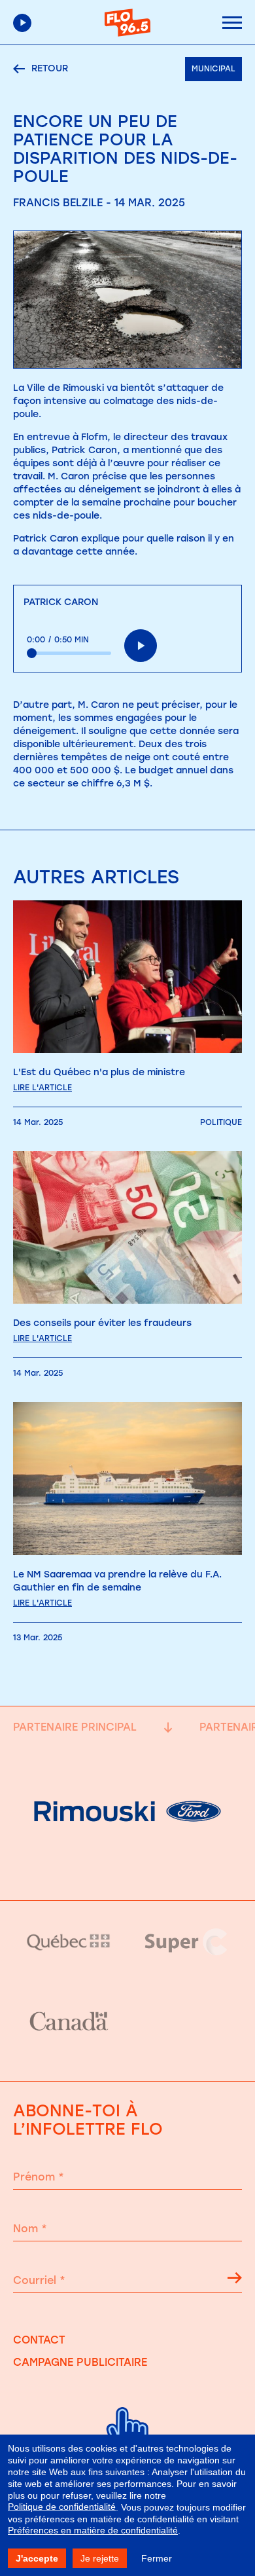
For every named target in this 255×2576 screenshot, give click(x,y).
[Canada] (69, 2022)
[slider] (69, 653)
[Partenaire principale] (127, 1867)
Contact (39, 2340)
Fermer (157, 2558)
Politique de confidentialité (62, 2507)
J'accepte (37, 2558)
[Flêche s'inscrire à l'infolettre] (235, 2280)
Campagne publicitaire (80, 2362)
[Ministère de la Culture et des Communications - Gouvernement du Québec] (69, 1942)
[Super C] (186, 1942)
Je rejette (100, 2558)
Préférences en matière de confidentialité (93, 2530)
